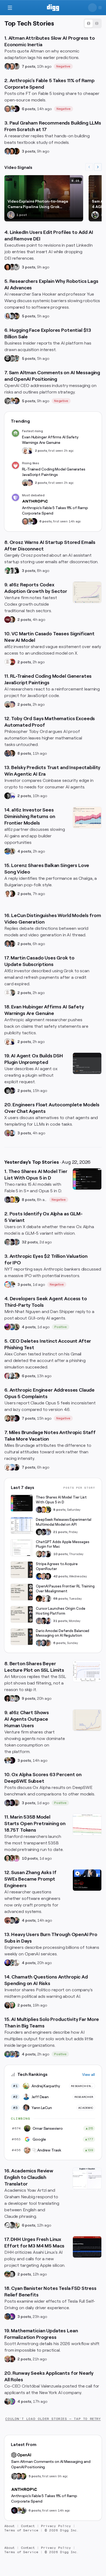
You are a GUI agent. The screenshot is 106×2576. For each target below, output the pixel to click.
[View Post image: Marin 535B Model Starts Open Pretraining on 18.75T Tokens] (87, 1825)
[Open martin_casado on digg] (8, 662)
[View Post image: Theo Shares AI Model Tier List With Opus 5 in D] (87, 1179)
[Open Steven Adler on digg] (16, 401)
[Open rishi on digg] (16, 1858)
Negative (63, 66)
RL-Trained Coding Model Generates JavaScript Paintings (54, 472)
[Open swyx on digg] (48, 1621)
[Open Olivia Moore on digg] (12, 851)
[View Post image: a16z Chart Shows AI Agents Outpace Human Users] (87, 1720)
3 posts (29, 151)
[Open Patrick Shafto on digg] (12, 2359)
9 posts (29, 1698)
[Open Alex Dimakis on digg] (12, 1858)
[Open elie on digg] (30, 483)
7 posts (29, 66)
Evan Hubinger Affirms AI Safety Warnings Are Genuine (50, 440)
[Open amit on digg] (12, 993)
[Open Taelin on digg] (16, 1200)
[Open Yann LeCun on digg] (8, 66)
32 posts (30, 1242)
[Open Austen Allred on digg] (12, 1200)
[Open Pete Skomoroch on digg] (8, 851)
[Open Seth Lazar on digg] (8, 753)
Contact (28, 2526)
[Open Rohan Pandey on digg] (8, 1133)
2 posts (41, 451)
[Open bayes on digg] (8, 2317)
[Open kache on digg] (12, 316)
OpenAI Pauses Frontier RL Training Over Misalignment (65, 1589)
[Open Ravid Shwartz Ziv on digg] (16, 1242)
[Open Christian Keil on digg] (12, 620)
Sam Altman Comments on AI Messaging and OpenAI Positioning (51, 2464)
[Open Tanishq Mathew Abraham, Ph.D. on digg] (48, 1532)
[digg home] (53, 8)
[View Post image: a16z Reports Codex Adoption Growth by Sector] (87, 592)
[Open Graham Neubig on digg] (8, 2225)
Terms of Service (21, 2530)
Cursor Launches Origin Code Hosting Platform (61, 1611)
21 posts (60, 1532)
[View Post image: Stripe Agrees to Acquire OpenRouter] (22, 1570)
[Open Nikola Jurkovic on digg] (23, 2476)
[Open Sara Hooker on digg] (8, 316)
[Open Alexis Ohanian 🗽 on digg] (8, 796)
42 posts (60, 1576)
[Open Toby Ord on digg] (12, 753)
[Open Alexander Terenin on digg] (16, 1920)
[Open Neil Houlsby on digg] (48, 1643)
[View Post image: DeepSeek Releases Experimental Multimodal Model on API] (22, 1525)
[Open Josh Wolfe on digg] (43, 1643)
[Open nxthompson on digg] (16, 267)
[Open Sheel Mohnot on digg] (8, 894)
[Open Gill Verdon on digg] (12, 662)
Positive (61, 1327)
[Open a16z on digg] (8, 620)
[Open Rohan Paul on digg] (12, 109)
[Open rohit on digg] (16, 66)
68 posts (60, 1599)
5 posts (29, 316)
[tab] (89, 24)
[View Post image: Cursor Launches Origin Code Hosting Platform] (22, 1614)
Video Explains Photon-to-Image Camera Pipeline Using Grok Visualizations (38, 204)
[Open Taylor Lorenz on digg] (12, 894)
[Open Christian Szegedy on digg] (8, 2359)
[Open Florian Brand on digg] (16, 358)
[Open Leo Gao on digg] (12, 1467)
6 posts (29, 109)
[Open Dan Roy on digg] (8, 1858)
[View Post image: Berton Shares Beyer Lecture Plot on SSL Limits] (87, 1671)
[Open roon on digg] (39, 1576)
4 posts (24, 851)
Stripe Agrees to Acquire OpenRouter (57, 1566)
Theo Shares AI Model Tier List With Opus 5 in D (61, 1500)
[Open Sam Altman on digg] (39, 1599)
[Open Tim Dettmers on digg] (8, 1242)
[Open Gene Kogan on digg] (12, 2401)
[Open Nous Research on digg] (16, 571)
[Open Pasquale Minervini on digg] (16, 151)
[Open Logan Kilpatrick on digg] (48, 1576)
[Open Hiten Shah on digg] (16, 2054)
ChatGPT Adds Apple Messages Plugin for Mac (63, 1544)
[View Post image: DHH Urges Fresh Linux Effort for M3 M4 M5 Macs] (87, 2247)
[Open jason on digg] (16, 1467)
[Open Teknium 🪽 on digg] (8, 571)
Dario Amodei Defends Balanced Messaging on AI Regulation (63, 1633)
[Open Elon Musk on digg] (11, 215)
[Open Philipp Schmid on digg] (8, 1963)
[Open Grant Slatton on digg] (16, 1963)
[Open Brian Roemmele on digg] (95, 215)
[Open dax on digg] (16, 1803)
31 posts (60, 1621)
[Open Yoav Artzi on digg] (12, 2225)
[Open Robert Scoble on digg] (8, 358)
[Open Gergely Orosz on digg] (12, 571)
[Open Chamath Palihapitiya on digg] (8, 2005)
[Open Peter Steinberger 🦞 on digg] (8, 1376)
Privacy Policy (56, 2526)
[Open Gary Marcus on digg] (12, 66)
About (10, 2526)
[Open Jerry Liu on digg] (12, 1327)
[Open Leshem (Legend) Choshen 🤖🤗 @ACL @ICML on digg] (16, 316)
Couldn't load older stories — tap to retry (53, 2419)
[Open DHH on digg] (12, 2274)
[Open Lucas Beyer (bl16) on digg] (12, 944)
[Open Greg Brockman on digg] (48, 1599)
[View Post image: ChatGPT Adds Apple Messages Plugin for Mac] (22, 1548)
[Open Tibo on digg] (8, 1418)
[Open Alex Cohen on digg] (16, 1376)
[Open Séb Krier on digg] (8, 1327)
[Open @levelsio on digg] (8, 2274)
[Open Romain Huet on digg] (43, 1554)
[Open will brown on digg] (25, 483)
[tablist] (93, 23)
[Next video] (98, 167)
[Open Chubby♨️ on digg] (16, 109)
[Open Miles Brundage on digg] (25, 451)
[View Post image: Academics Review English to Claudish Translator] (87, 2178)
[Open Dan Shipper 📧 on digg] (16, 1327)
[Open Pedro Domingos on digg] (12, 2005)
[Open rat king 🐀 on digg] (8, 1284)
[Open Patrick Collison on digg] (43, 1576)
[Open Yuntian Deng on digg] (16, 2225)
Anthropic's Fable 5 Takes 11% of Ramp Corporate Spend (55, 510)
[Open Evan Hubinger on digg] (30, 451)
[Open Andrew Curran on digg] (12, 358)
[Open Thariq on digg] (12, 1418)
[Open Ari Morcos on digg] (12, 1698)
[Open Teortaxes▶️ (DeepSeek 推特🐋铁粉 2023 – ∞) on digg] (12, 1091)
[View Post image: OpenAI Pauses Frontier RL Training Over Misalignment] (22, 1592)
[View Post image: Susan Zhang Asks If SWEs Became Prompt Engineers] (87, 1880)
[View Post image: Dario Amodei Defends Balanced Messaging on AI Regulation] (22, 1637)
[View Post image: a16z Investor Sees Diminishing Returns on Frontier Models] (87, 818)
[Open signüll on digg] (12, 1376)
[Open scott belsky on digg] (12, 796)
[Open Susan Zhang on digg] (8, 1920)
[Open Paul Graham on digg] (12, 151)
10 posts (60, 1554)
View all (88, 2075)
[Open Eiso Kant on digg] (12, 1133)
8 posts (24, 753)
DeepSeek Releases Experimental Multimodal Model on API (64, 1522)
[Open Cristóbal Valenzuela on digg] (8, 2401)
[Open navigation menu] (10, 8)
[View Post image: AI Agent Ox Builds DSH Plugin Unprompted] (87, 1063)
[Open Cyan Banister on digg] (12, 2317)
